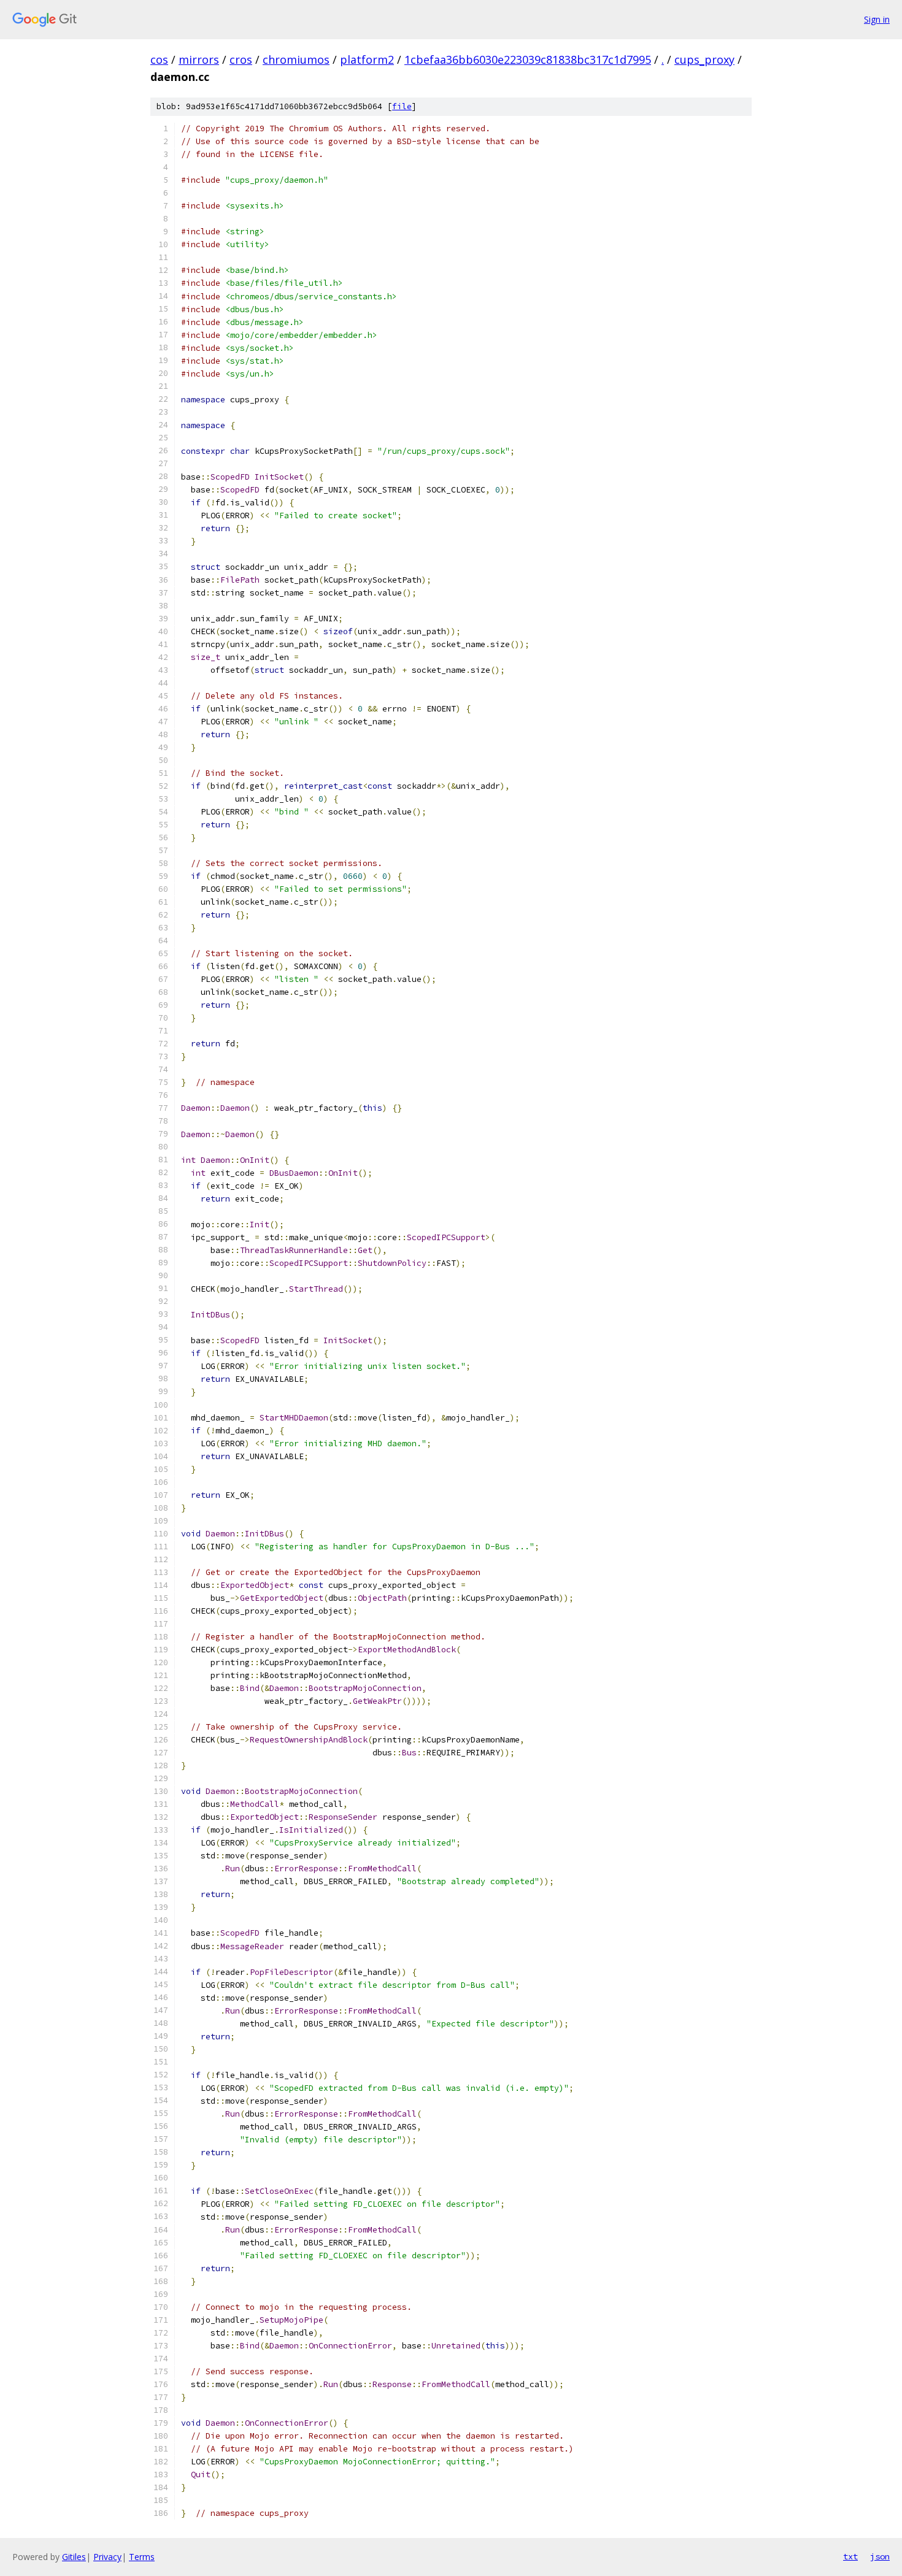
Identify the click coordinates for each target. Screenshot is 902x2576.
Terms (142, 2557)
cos (159, 59)
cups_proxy (704, 59)
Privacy (107, 2557)
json (880, 2556)
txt (850, 2556)
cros (241, 59)
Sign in (877, 19)
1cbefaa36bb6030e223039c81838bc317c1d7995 (528, 59)
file (402, 106)
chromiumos (296, 59)
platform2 (367, 59)
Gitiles (74, 2557)
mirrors (199, 59)
